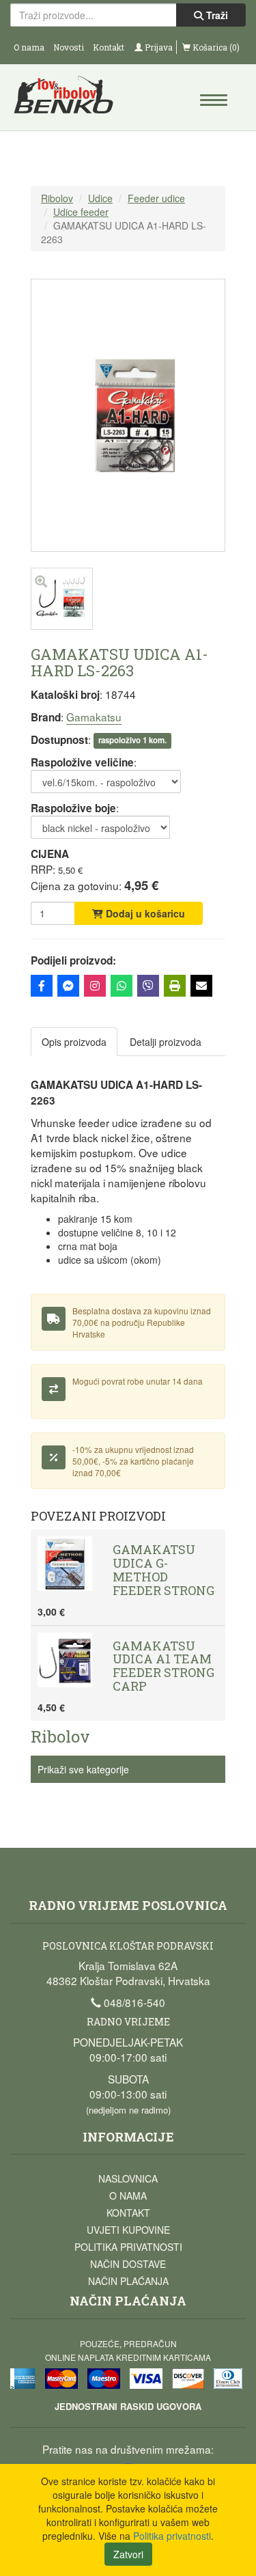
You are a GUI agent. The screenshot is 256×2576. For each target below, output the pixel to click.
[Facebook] (42, 986)
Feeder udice (156, 198)
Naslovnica (128, 2178)
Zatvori (128, 2554)
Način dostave (128, 2264)
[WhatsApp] (122, 986)
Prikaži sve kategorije (83, 1769)
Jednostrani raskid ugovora (128, 2406)
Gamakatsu (94, 717)
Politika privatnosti (128, 2247)
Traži (216, 15)
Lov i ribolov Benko (70, 99)
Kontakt (109, 47)
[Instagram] (95, 986)
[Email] (201, 986)
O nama (29, 47)
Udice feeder (81, 212)
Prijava (158, 47)
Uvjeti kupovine (128, 2230)
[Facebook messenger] (68, 986)
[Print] (175, 986)
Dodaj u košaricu (144, 913)
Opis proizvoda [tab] (74, 1042)
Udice (100, 198)
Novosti (69, 47)
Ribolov (57, 198)
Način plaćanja (128, 2281)
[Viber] (148, 986)
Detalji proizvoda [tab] (166, 1042)
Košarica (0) (215, 47)
